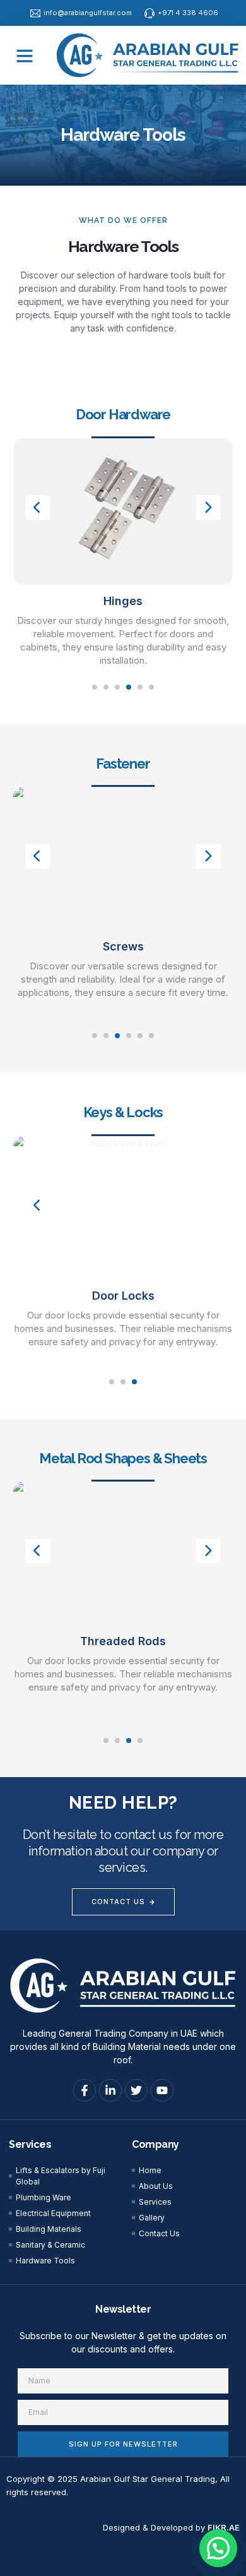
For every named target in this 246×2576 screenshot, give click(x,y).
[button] (25, 56)
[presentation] (38, 508)
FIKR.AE (224, 2527)
